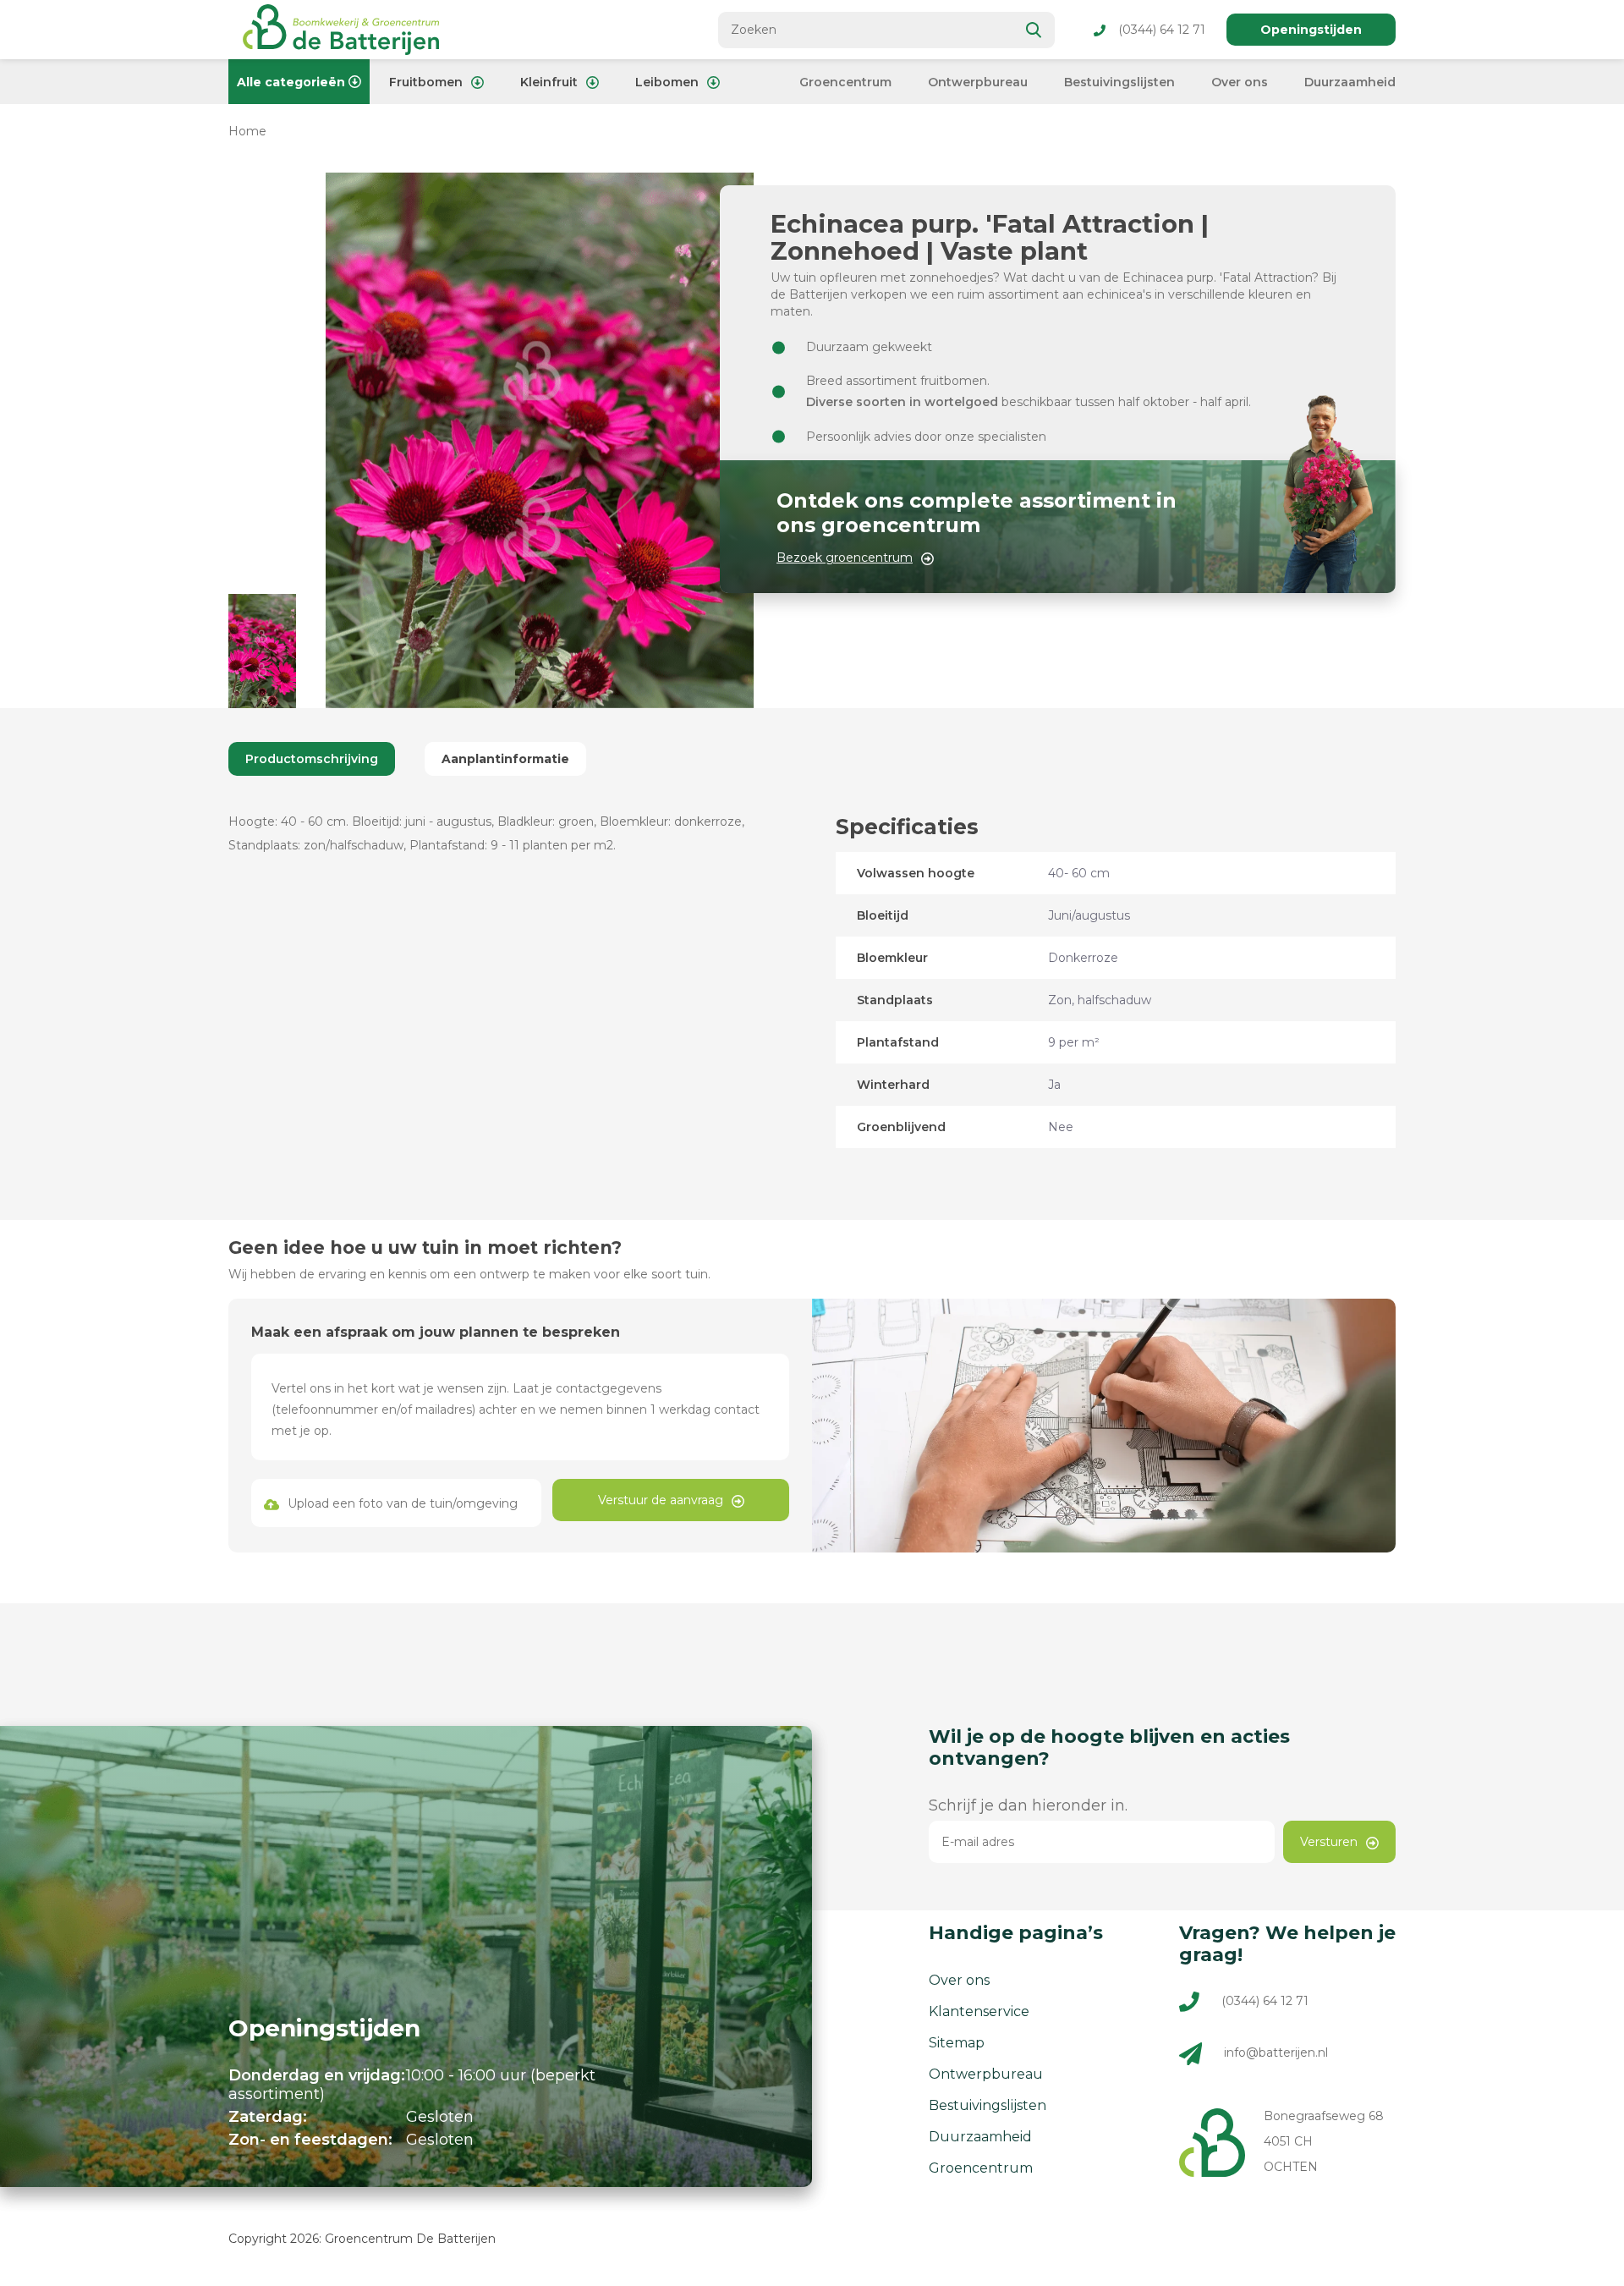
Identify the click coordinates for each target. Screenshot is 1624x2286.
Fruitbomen (426, 82)
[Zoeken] (1034, 30)
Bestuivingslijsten (1119, 82)
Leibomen (667, 82)
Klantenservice (979, 2011)
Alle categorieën (291, 82)
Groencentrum (845, 82)
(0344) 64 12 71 (1162, 30)
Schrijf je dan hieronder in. (1028, 1805)
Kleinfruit (549, 82)
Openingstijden (1311, 30)
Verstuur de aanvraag (661, 1500)
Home (247, 131)
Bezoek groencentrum (845, 558)
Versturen (1329, 1842)
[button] (262, 651)
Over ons (1240, 82)
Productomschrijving (312, 759)
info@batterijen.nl (1276, 2052)
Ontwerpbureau (978, 82)
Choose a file (397, 1503)
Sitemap (957, 2043)
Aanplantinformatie (505, 759)
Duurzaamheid (1350, 82)
